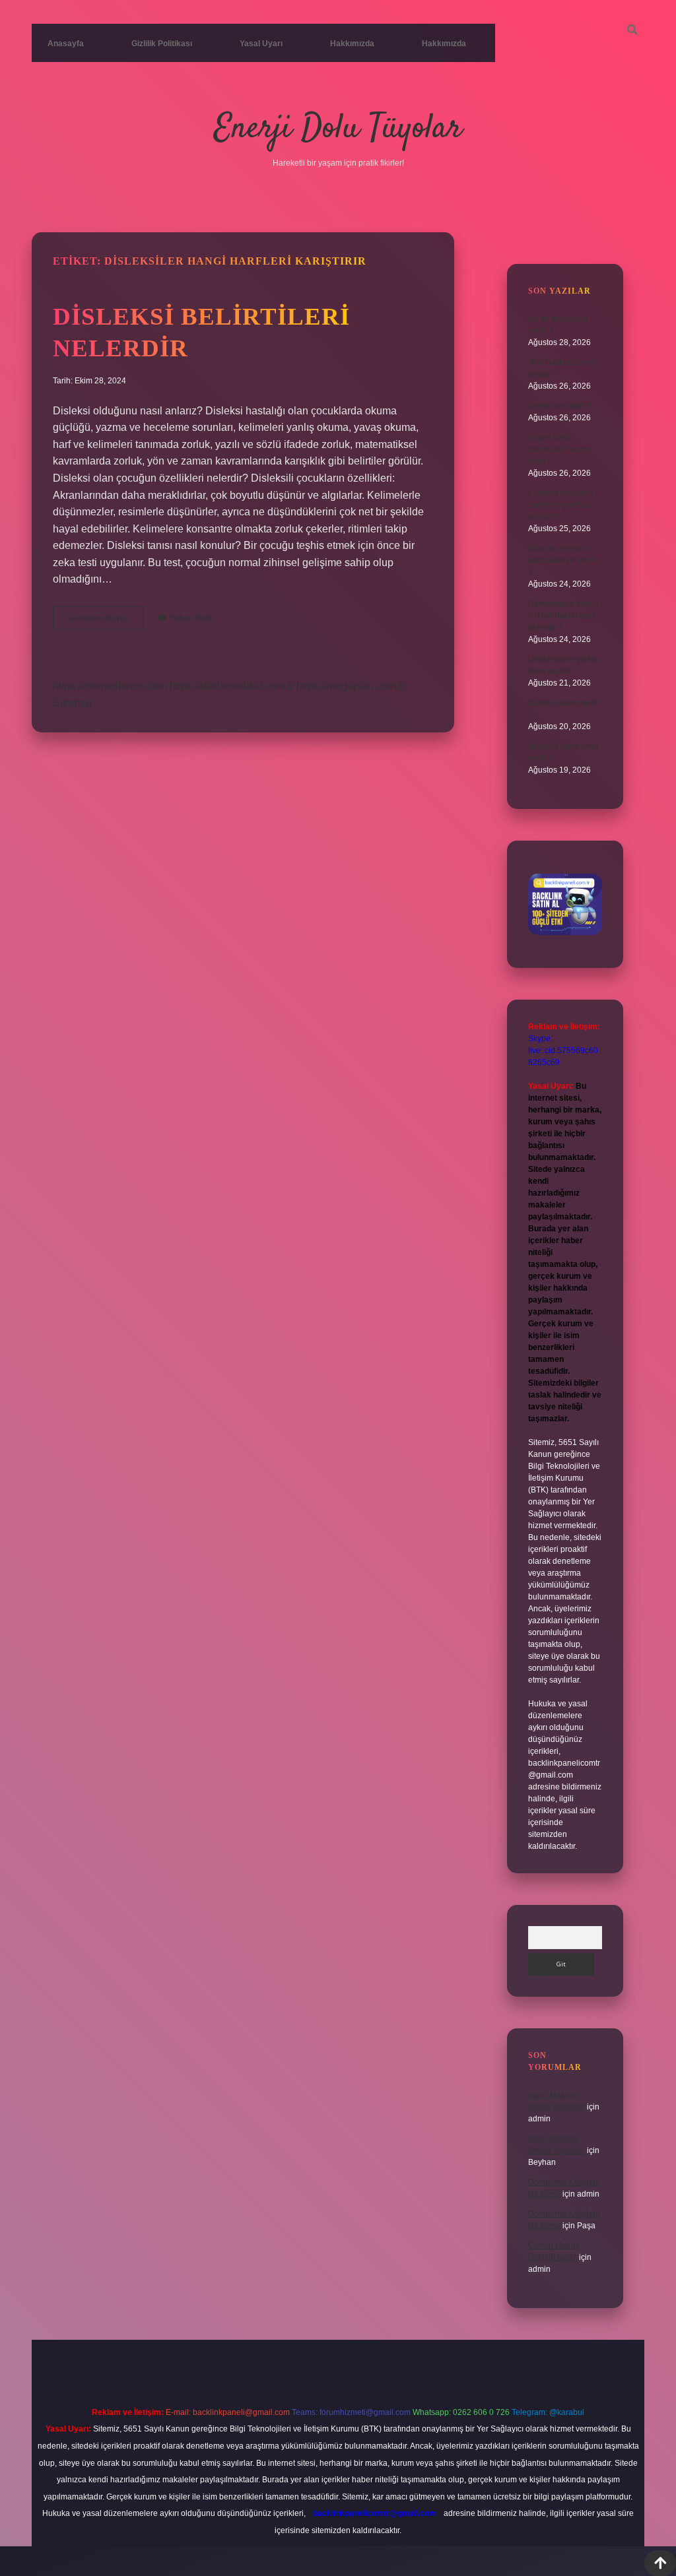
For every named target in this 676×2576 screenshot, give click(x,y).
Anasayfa (66, 44)
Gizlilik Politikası (162, 44)
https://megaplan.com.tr (351, 686)
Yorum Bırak (191, 618)
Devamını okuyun (105, 622)
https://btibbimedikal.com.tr (232, 686)
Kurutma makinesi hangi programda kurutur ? (560, 505)
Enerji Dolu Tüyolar (338, 129)
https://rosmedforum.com (110, 686)
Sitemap (72, 703)
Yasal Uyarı (261, 44)
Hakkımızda (352, 44)
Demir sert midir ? (560, 406)
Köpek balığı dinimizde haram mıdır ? (558, 449)
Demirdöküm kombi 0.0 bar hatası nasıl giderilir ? (563, 616)
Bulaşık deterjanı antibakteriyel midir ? (562, 560)
